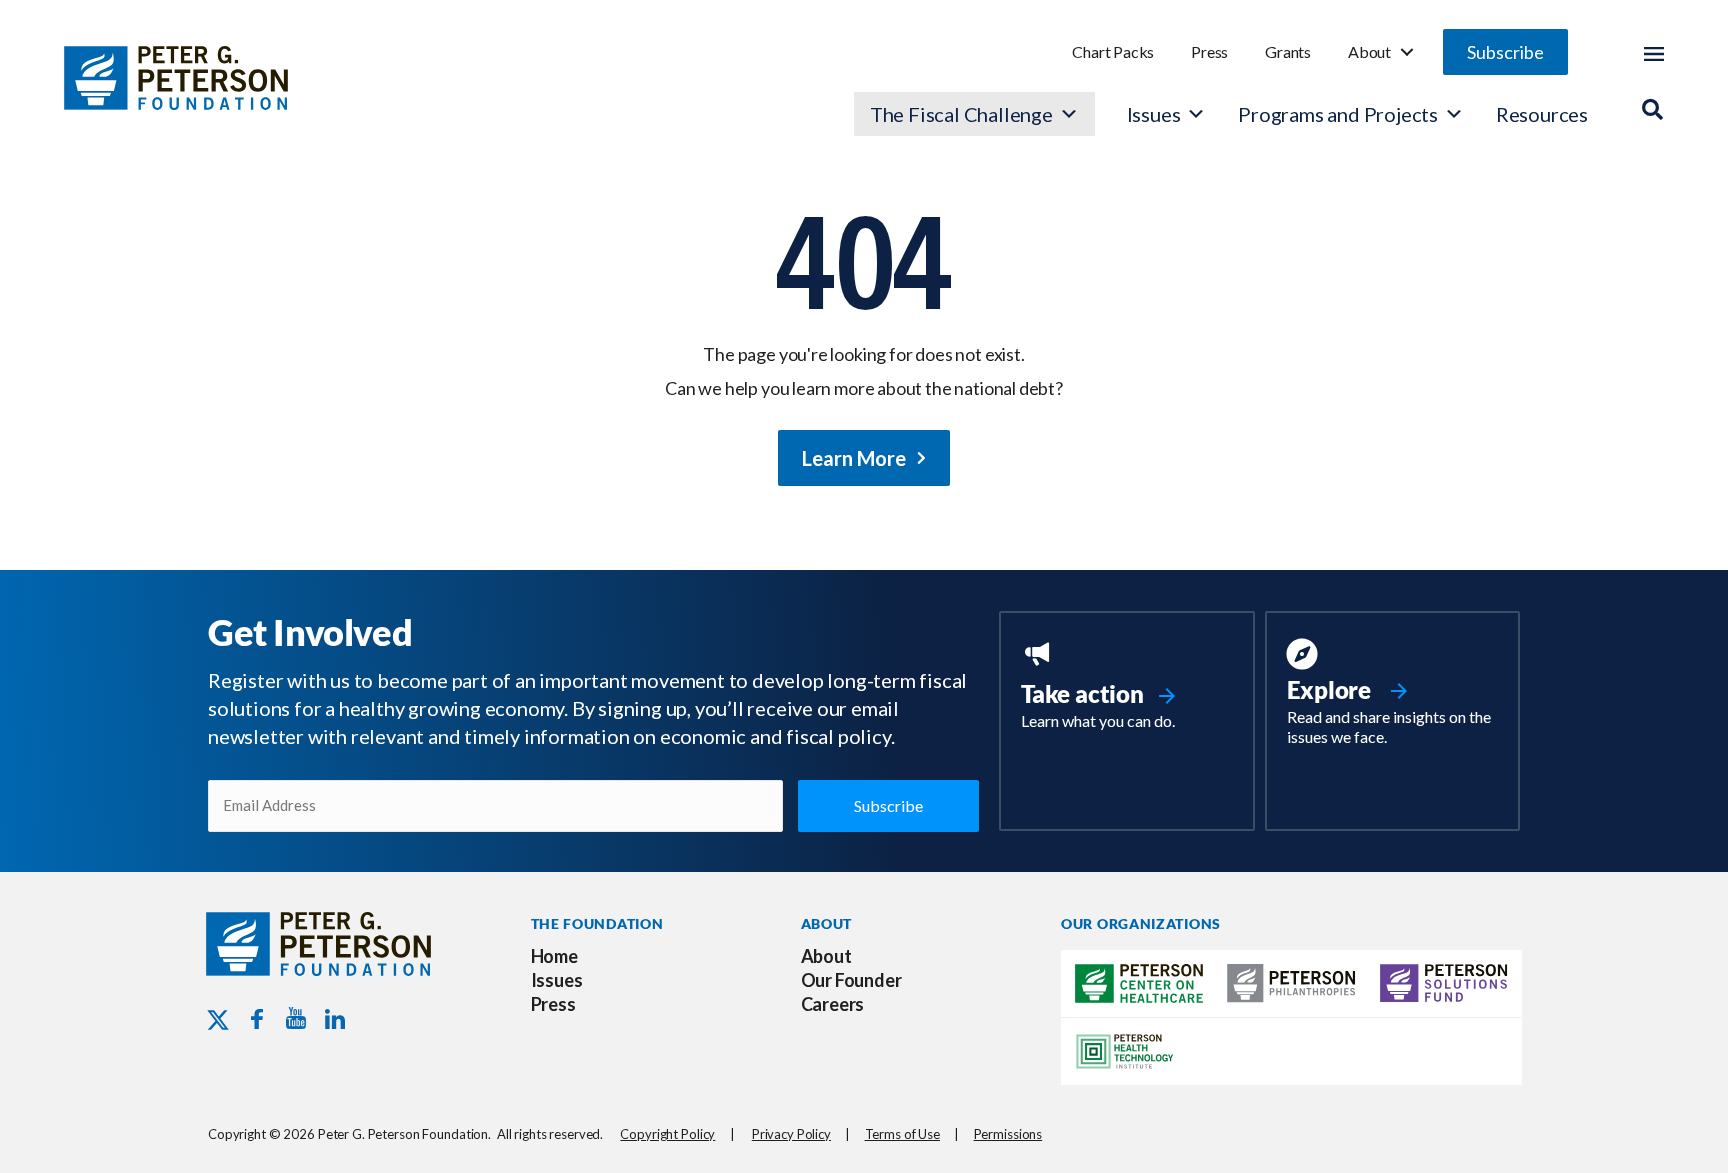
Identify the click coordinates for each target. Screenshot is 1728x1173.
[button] (1505, 52)
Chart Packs (1113, 51)
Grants (1288, 51)
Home (554, 956)
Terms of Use (902, 1134)
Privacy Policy (791, 1134)
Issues (1154, 114)
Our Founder (851, 980)
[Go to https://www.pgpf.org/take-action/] (1126, 687)
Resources (1542, 114)
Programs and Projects (1338, 114)
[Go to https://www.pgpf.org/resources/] (1392, 695)
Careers (833, 1004)
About (1369, 51)
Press (1209, 51)
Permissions (1008, 1134)
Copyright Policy (667, 1134)
